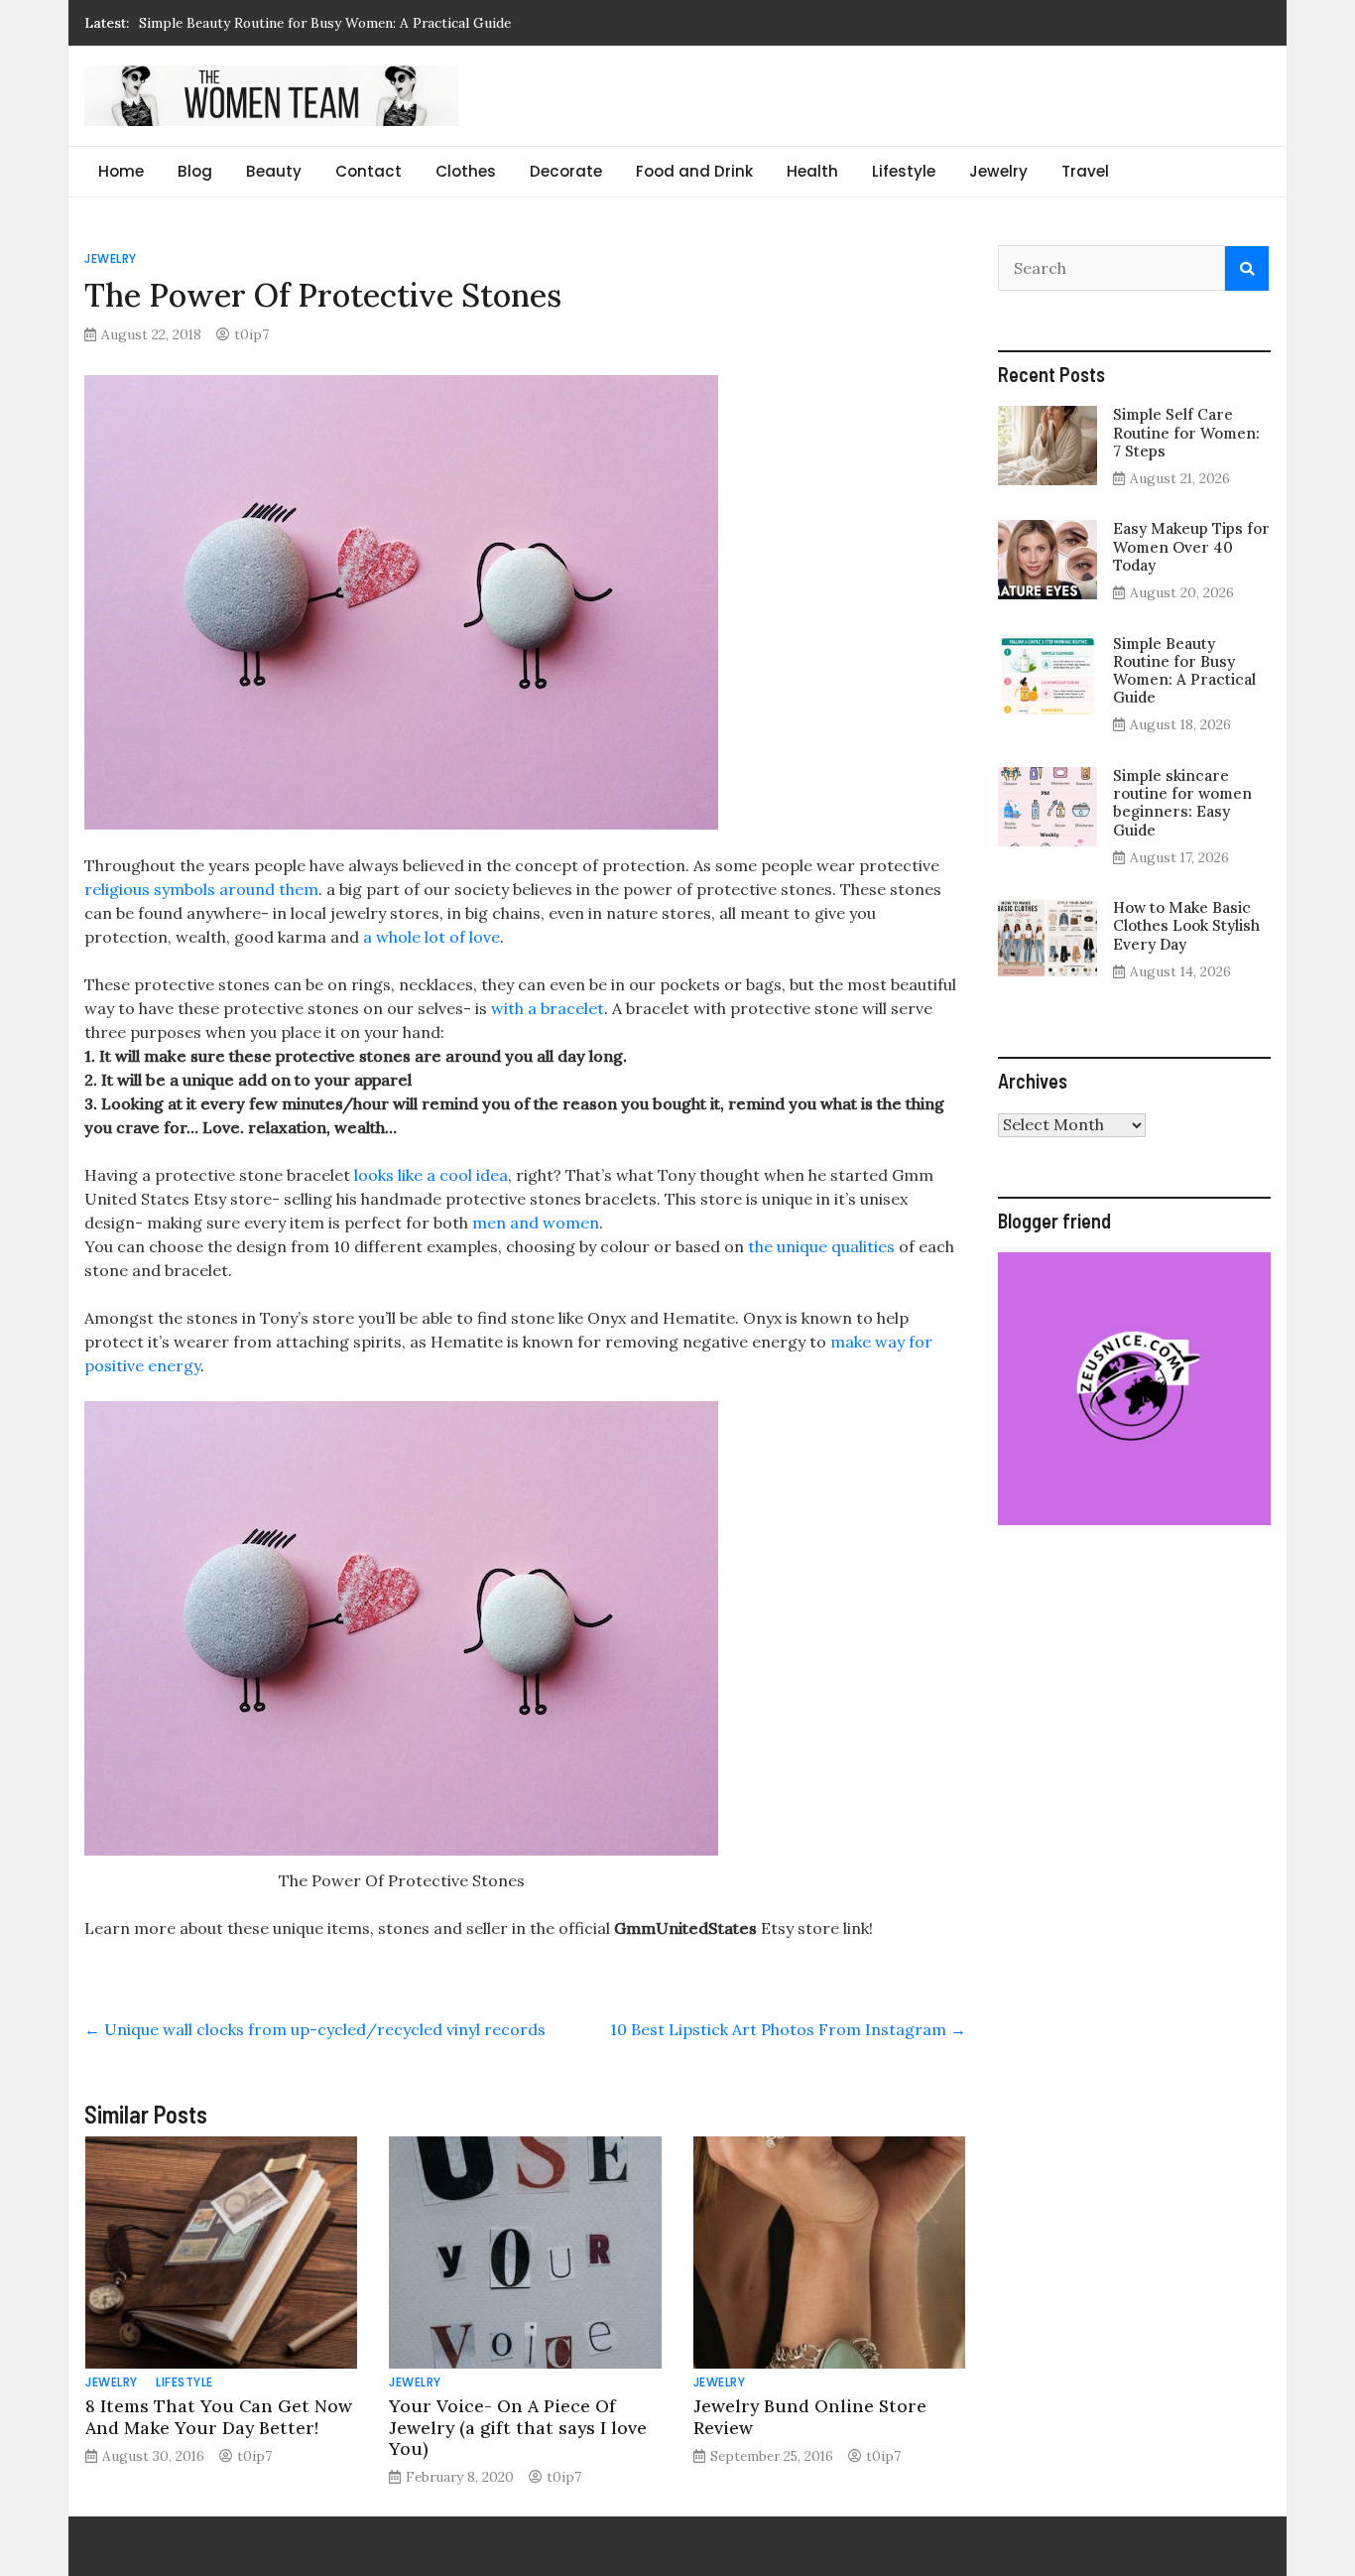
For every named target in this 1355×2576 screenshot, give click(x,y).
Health (812, 171)
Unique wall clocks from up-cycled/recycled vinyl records (315, 2029)
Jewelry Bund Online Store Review (810, 2416)
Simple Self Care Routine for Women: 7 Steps (1186, 432)
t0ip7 (251, 334)
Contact (369, 171)
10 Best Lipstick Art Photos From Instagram (788, 2029)
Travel (1085, 171)
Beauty (274, 171)
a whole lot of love (430, 937)
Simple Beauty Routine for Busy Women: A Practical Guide (325, 23)
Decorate (566, 171)
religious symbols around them (201, 889)
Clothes (466, 171)
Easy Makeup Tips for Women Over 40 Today (1191, 546)
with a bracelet (546, 1008)
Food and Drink (694, 171)
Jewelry (998, 171)
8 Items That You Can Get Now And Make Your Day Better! (219, 2416)
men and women (534, 1223)
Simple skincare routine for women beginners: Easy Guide (1182, 803)
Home (121, 171)
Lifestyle (904, 171)
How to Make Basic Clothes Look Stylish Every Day (1186, 925)
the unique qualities (821, 1246)
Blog (195, 171)
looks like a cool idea (429, 1175)
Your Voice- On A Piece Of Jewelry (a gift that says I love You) (518, 2427)
